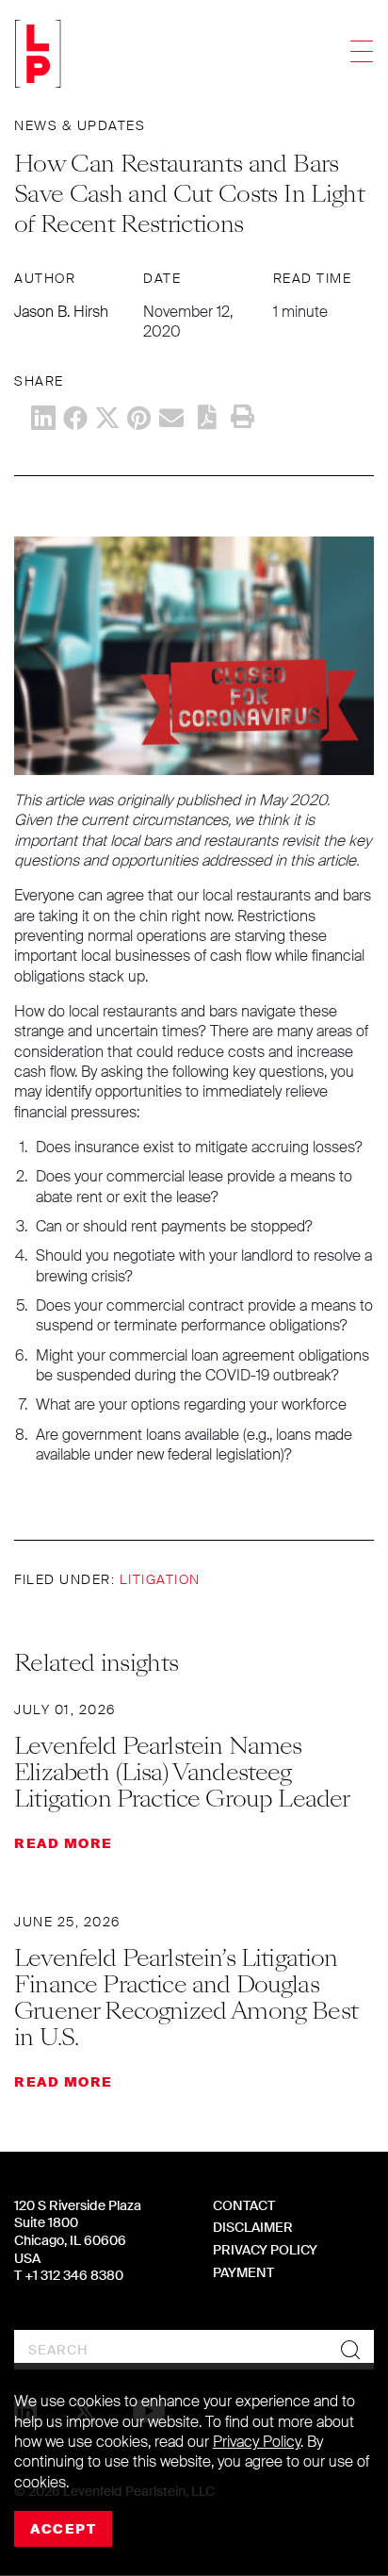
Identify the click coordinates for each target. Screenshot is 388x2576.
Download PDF (207, 417)
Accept (63, 2529)
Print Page (242, 417)
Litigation (160, 1579)
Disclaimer (253, 2227)
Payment (243, 2272)
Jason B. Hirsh (61, 312)
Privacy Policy (265, 2250)
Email (171, 418)
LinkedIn (43, 418)
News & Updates (80, 125)
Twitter (107, 418)
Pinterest (139, 418)
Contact (244, 2205)
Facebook (75, 418)
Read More (64, 1843)
